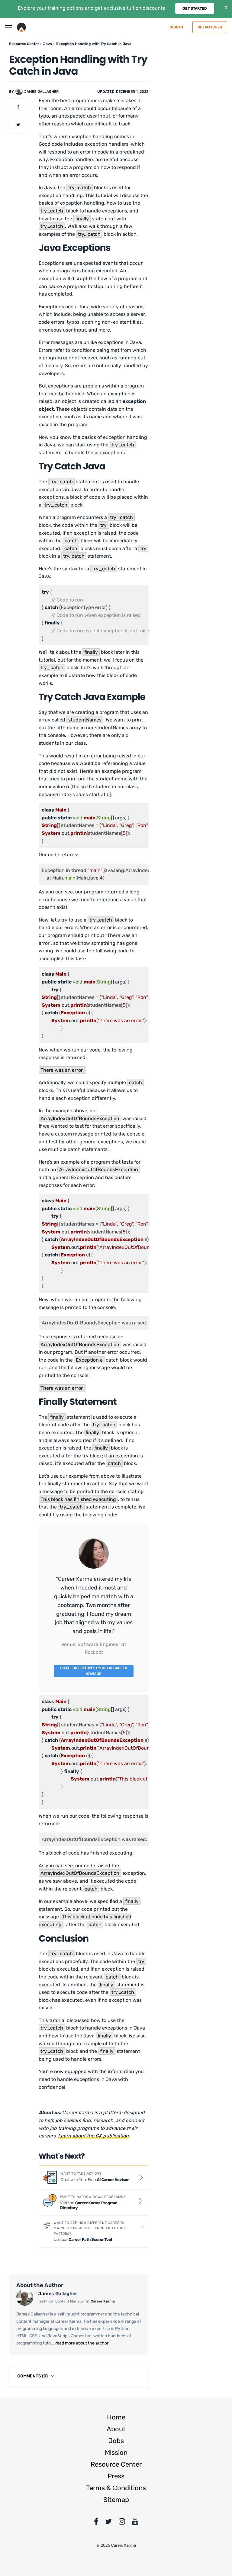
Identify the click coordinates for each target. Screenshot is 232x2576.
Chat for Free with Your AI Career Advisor (94, 1671)
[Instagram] (122, 2523)
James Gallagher (41, 92)
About (116, 2429)
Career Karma (103, 2301)
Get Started (195, 8)
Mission (116, 2453)
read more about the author (81, 2343)
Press (116, 2476)
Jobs (116, 2441)
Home (116, 2417)
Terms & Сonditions (116, 2488)
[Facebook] (96, 2523)
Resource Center (116, 2464)
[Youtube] (135, 2523)
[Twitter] (108, 2523)
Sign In (176, 27)
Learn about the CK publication (93, 2136)
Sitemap (116, 2500)
